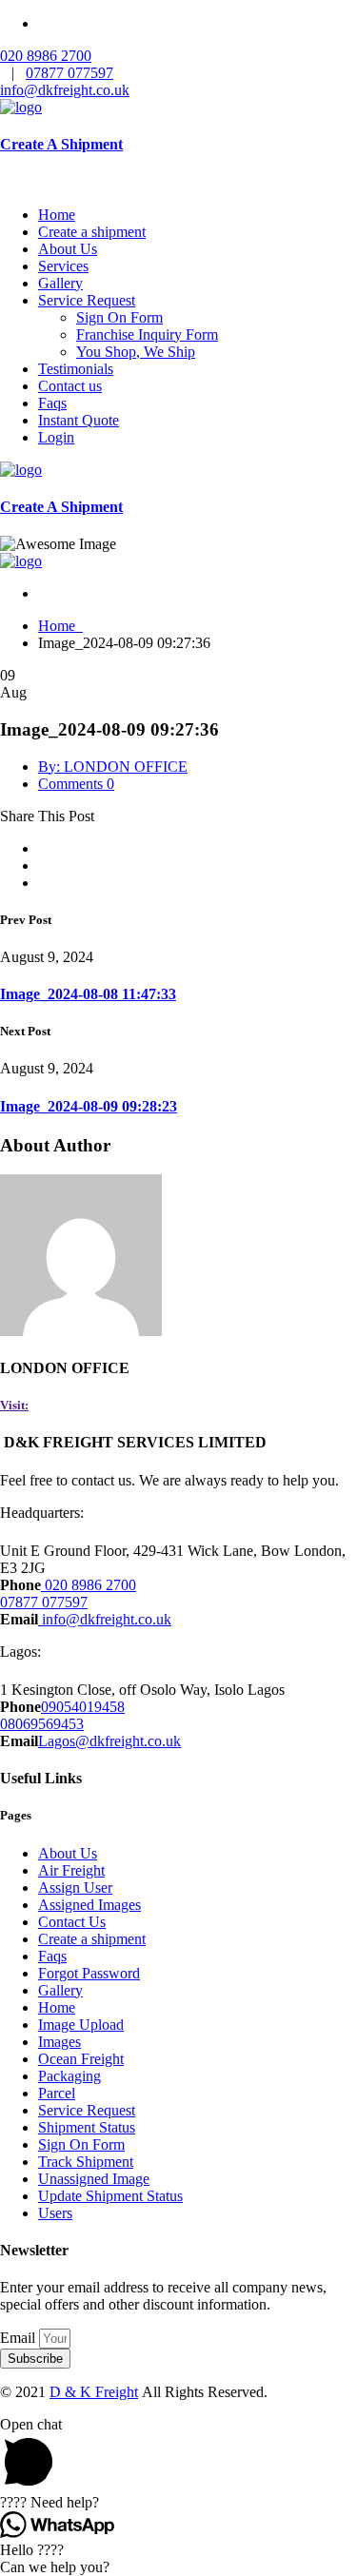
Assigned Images (89, 1905)
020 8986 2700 (46, 56)
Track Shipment (86, 2162)
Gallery (60, 283)
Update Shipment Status (110, 2196)
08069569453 (42, 1724)
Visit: (14, 1405)
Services (63, 266)
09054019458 (83, 1707)
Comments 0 (76, 784)
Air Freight (71, 1870)
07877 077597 (69, 73)
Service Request (87, 300)
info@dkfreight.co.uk (65, 90)
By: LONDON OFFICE (113, 767)
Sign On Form (119, 317)
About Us (68, 249)
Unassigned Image (94, 2179)
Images (59, 2042)
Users (55, 2213)
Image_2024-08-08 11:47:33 (88, 994)
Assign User (75, 1888)
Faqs (52, 403)
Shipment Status (87, 2127)
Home (57, 215)
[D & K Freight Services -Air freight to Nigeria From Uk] (21, 107)
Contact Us (72, 1922)
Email (20, 2338)
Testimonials (76, 369)
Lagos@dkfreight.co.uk (109, 1741)
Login (56, 437)
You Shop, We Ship (136, 352)
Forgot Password (89, 1973)
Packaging (69, 2076)
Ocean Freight (81, 2059)
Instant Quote (79, 420)
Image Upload (81, 2025)
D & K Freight (94, 2392)
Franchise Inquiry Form (147, 334)
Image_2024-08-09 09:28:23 (89, 1106)
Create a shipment (92, 232)
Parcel (57, 2093)
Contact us (70, 386)
